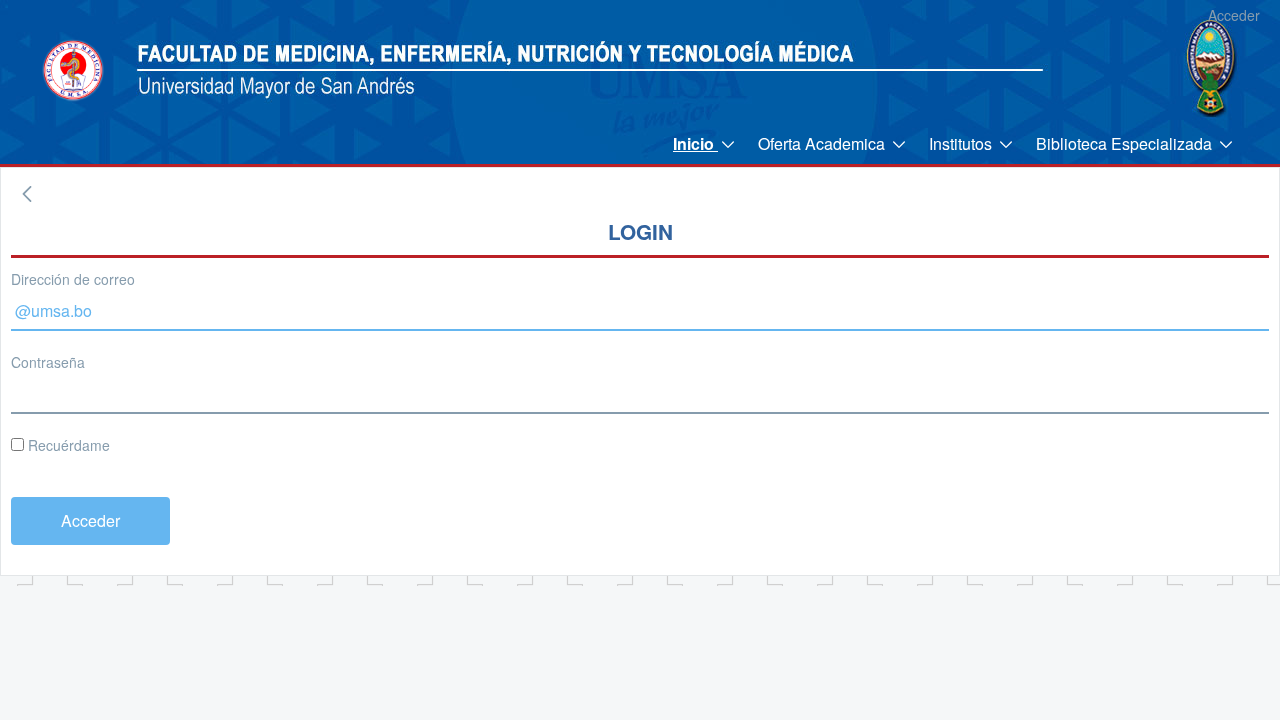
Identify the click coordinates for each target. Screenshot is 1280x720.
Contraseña (48, 362)
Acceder (1234, 15)
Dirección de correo (73, 279)
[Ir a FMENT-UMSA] (73, 70)
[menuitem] (705, 143)
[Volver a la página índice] (27, 194)
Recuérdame (67, 445)
